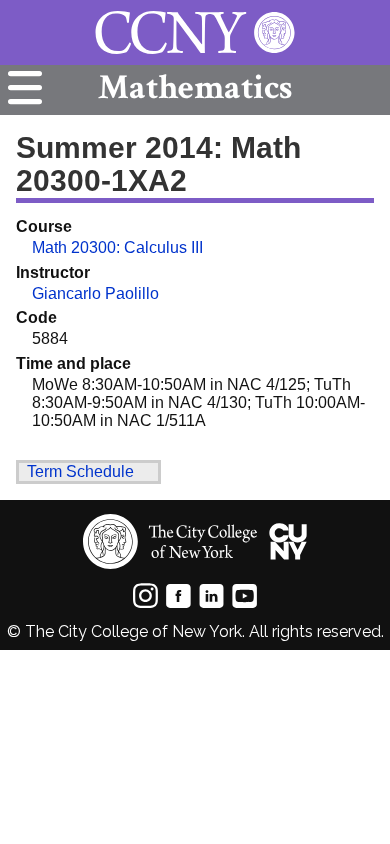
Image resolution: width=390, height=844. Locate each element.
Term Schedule (80, 471)
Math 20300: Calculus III (117, 247)
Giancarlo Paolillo (95, 293)
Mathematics (195, 87)
